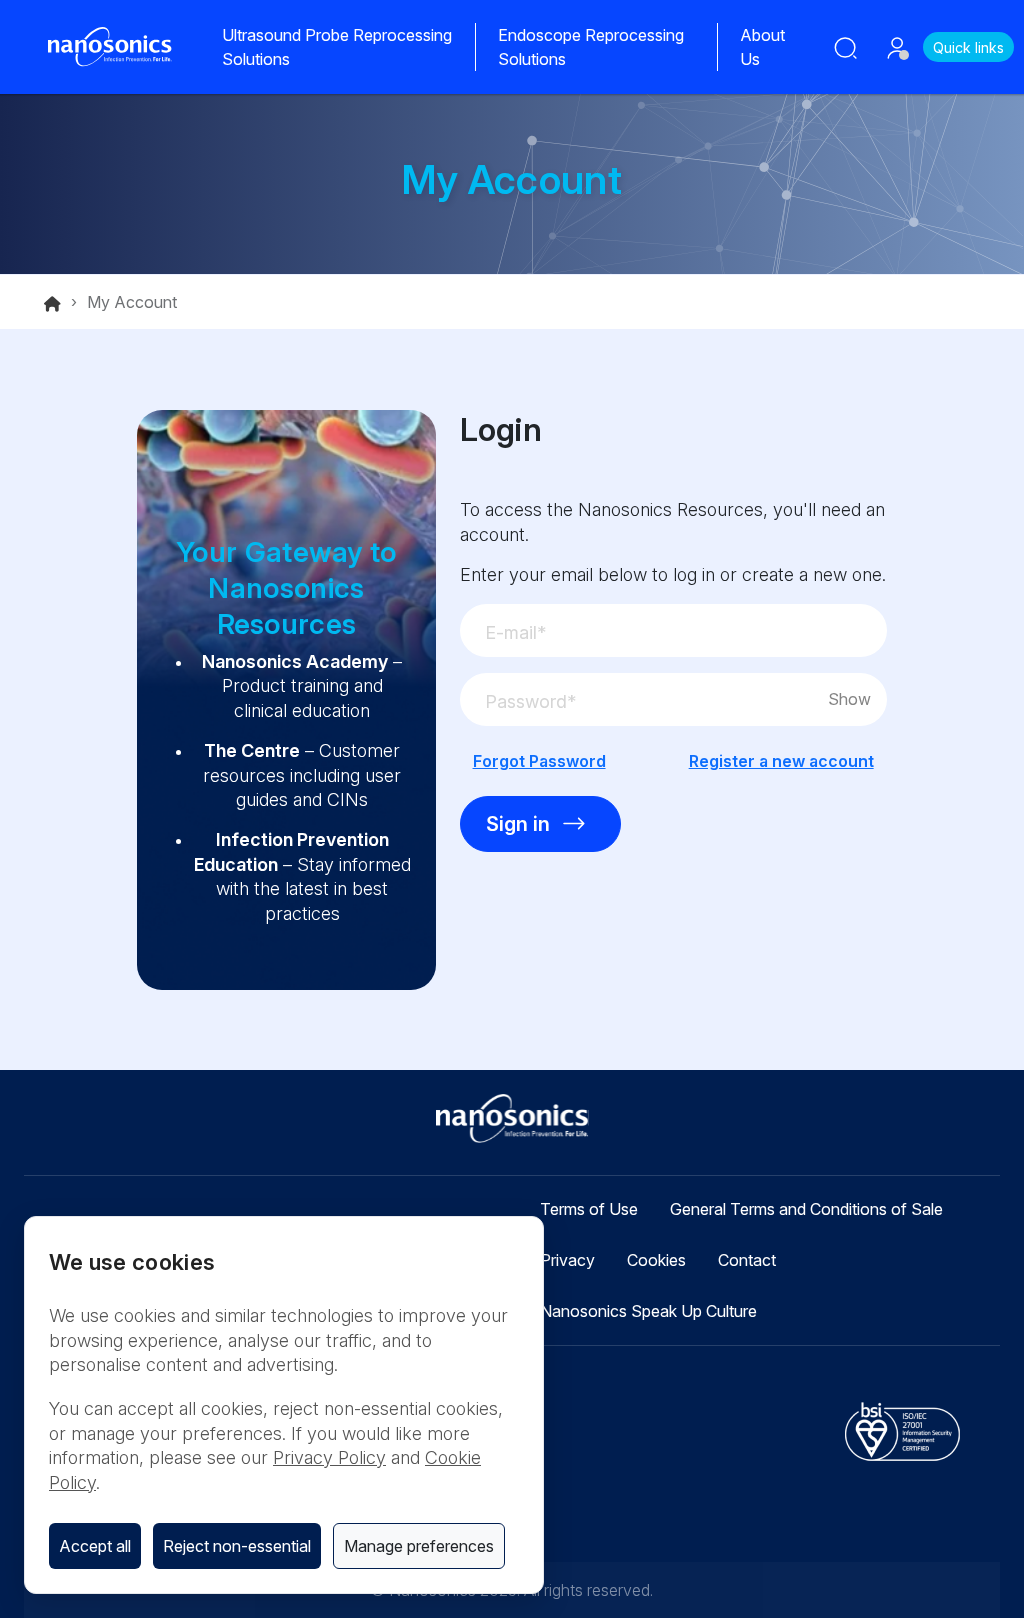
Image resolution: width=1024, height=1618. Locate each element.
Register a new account (781, 761)
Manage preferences (419, 1546)
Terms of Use (589, 1209)
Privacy (567, 1260)
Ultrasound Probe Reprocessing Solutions (337, 47)
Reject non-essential (237, 1546)
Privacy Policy (329, 1457)
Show (849, 699)
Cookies (656, 1260)
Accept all (95, 1546)
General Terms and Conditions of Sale (806, 1209)
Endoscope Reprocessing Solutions (591, 47)
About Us (762, 47)
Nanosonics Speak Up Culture (648, 1311)
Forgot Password (539, 761)
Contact (747, 1260)
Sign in (518, 824)
